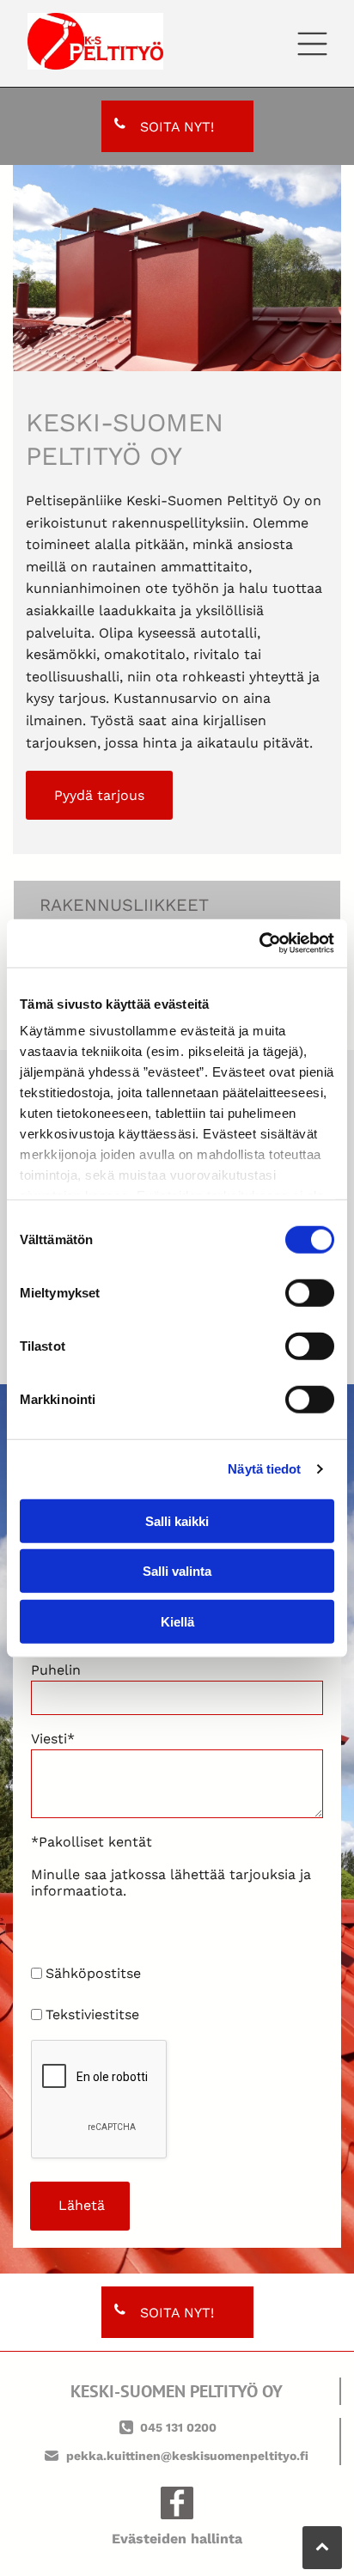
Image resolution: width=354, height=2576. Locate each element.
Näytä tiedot (264, 1469)
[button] (312, 44)
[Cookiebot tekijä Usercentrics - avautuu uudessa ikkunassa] (259, 943)
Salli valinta (177, 1571)
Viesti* (53, 1739)
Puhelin (56, 1670)
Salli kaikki (177, 1520)
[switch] (310, 1292)
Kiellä (177, 1621)
